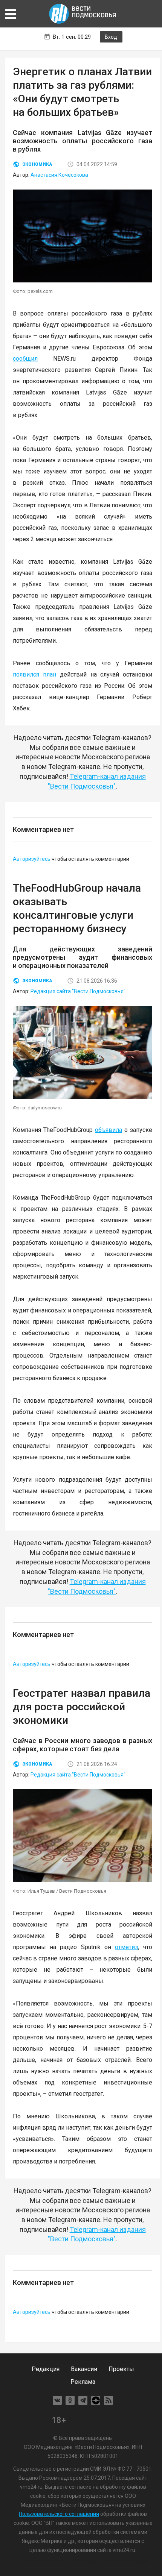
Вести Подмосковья (83, 14)
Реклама (83, 2382)
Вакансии (84, 2369)
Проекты (121, 2369)
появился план (34, 674)
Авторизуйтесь (32, 859)
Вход (111, 37)
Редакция (46, 2369)
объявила (109, 1130)
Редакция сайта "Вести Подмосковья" (78, 991)
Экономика (37, 164)
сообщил (25, 359)
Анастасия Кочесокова (59, 175)
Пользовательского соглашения (59, 2514)
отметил (127, 1947)
